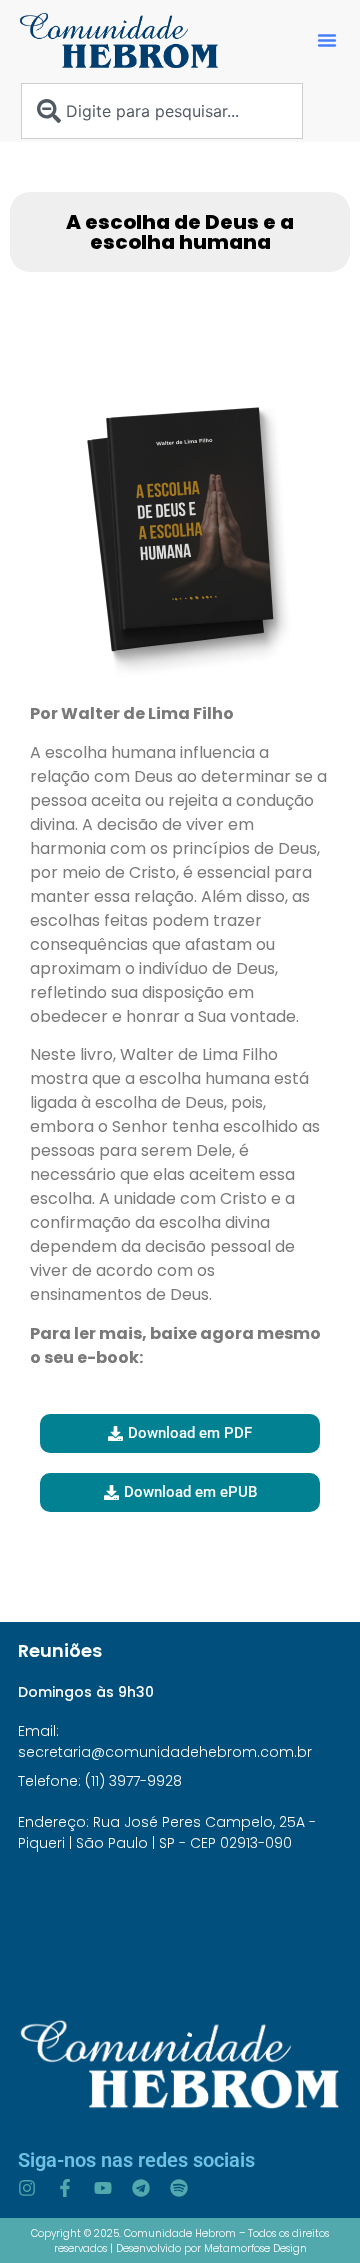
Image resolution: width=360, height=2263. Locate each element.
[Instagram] (27, 2188)
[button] (327, 40)
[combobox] (162, 111)
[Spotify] (179, 2188)
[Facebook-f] (65, 2188)
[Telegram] (141, 2188)
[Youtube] (103, 2188)
